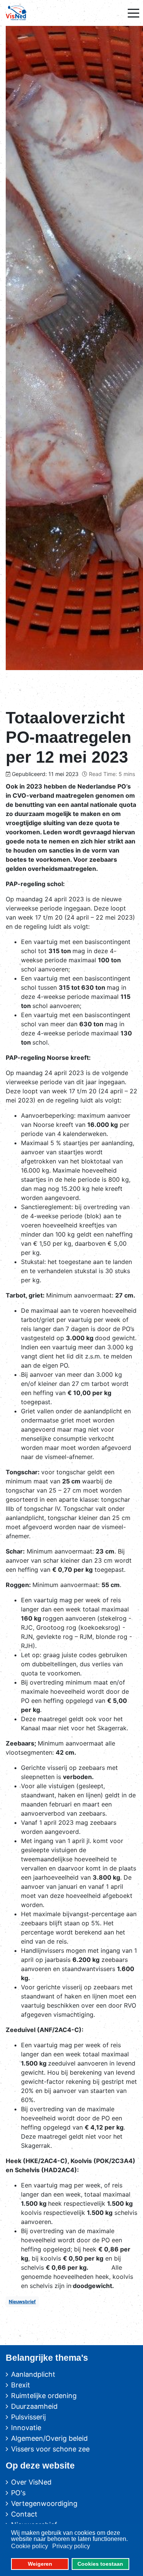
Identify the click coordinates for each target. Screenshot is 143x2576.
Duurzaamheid (34, 2406)
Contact (24, 2514)
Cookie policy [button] (30, 2546)
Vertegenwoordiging (44, 2503)
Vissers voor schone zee (50, 2449)
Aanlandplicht (33, 2374)
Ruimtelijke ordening (44, 2396)
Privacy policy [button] (71, 2546)
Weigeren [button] (40, 2564)
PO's (18, 2493)
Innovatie (26, 2428)
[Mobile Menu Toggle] (133, 13)
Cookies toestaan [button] (100, 2564)
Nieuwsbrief (22, 2302)
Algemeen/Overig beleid (49, 2438)
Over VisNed (31, 2482)
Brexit (21, 2385)
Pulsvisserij (28, 2417)
